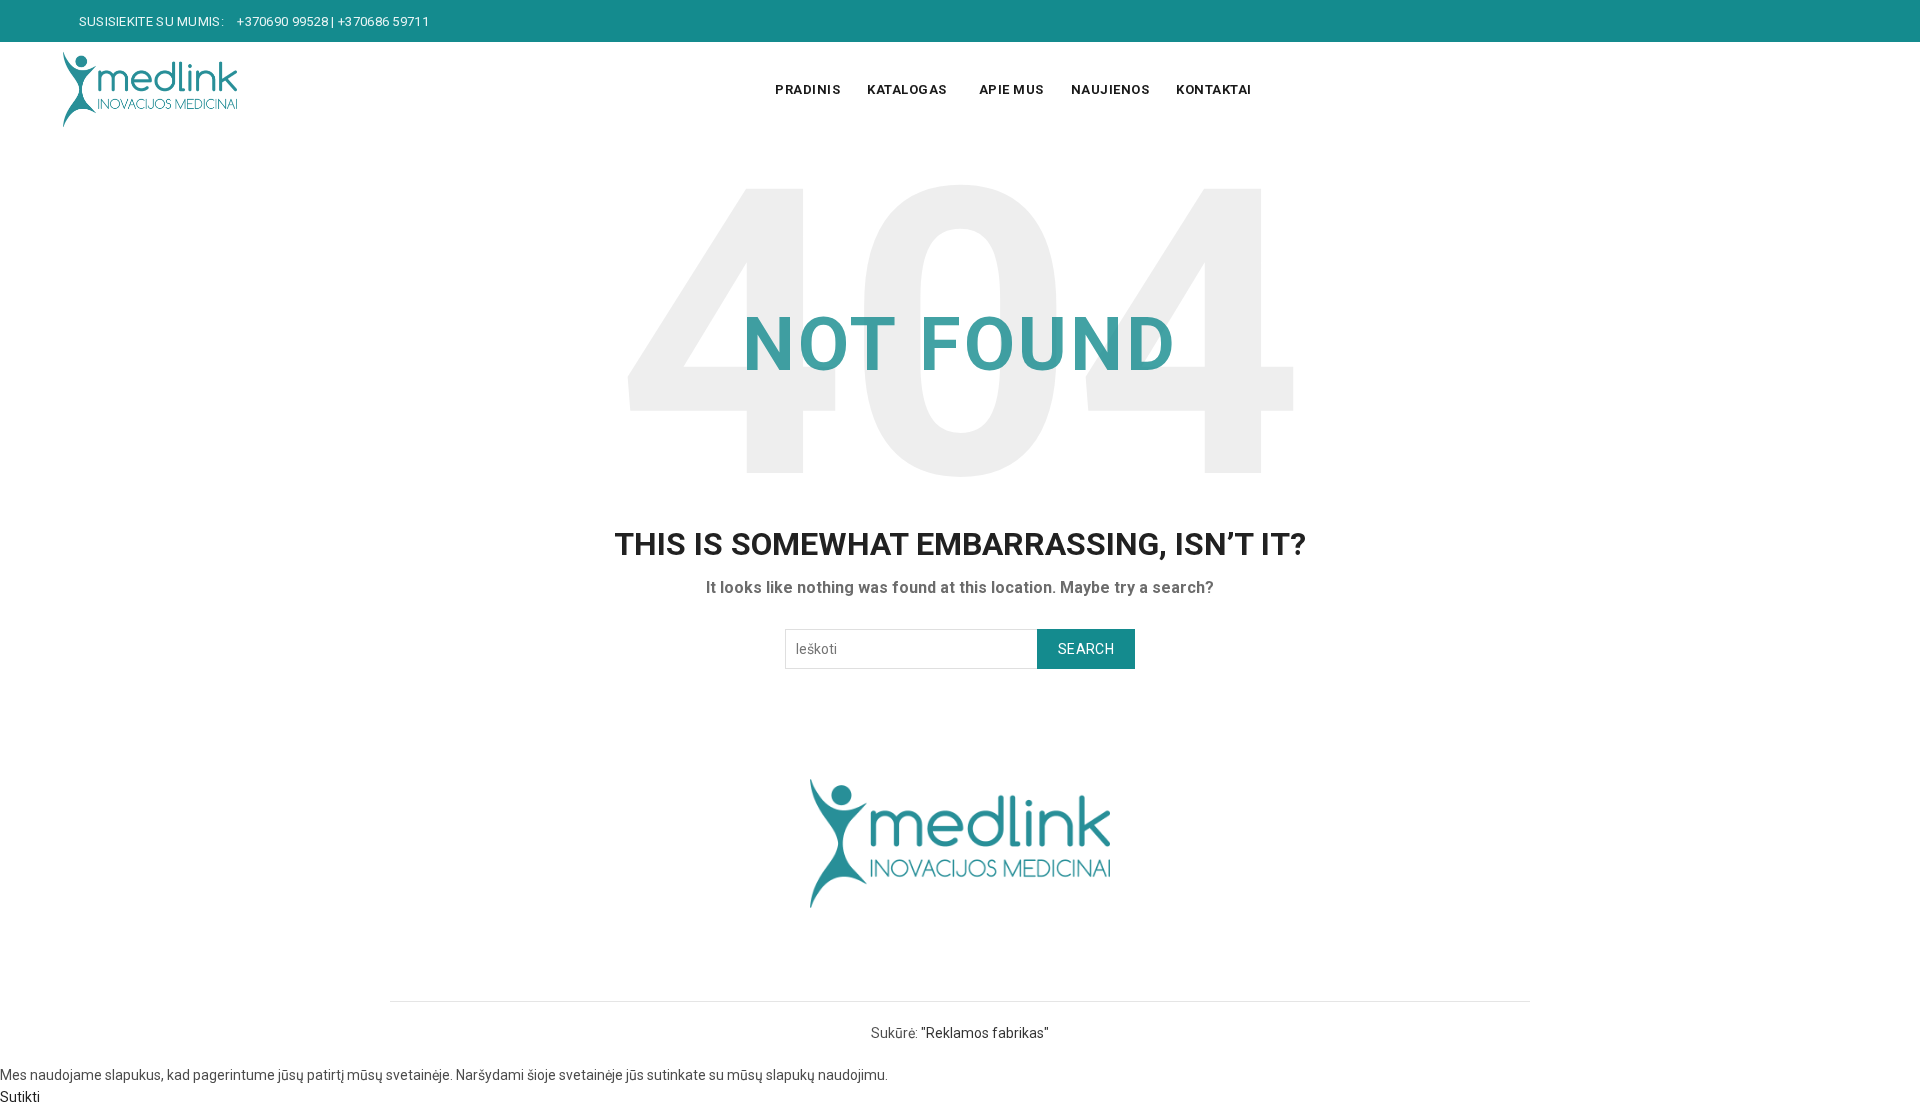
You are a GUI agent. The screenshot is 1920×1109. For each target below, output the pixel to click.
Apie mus (1011, 89)
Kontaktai (1214, 89)
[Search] (1841, 90)
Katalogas (907, 89)
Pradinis (807, 89)
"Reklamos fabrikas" (985, 1033)
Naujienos (1110, 89)
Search (1086, 649)
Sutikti (20, 1097)
